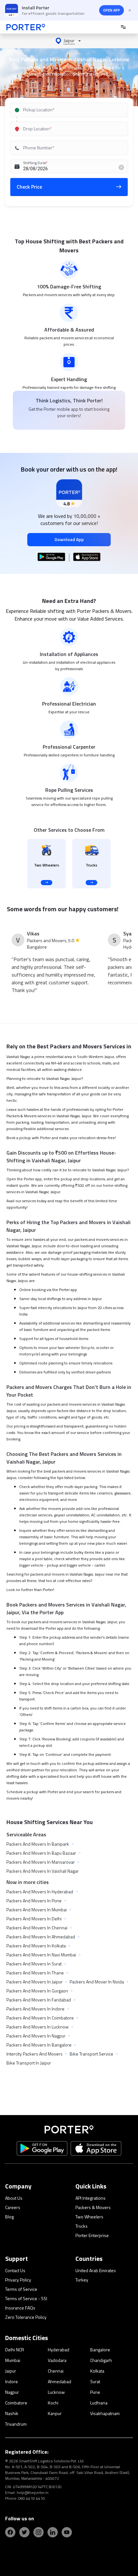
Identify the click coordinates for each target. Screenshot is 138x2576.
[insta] (39, 2532)
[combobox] (69, 110)
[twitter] (24, 2532)
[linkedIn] (53, 2532)
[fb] (10, 2532)
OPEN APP (112, 10)
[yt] (67, 2532)
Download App (69, 539)
